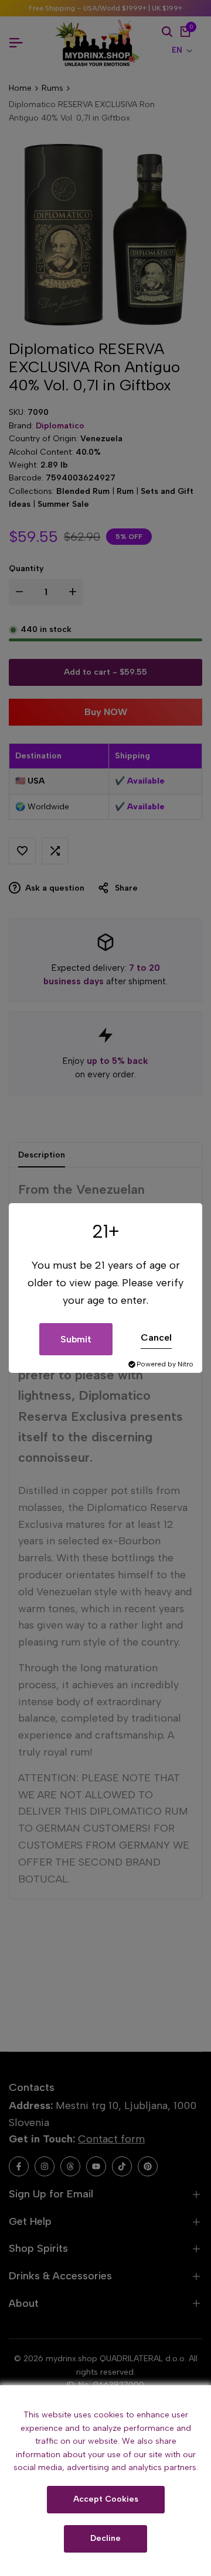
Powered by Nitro (165, 1364)
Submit (76, 1339)
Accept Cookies (106, 2499)
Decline (105, 2538)
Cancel (156, 1337)
